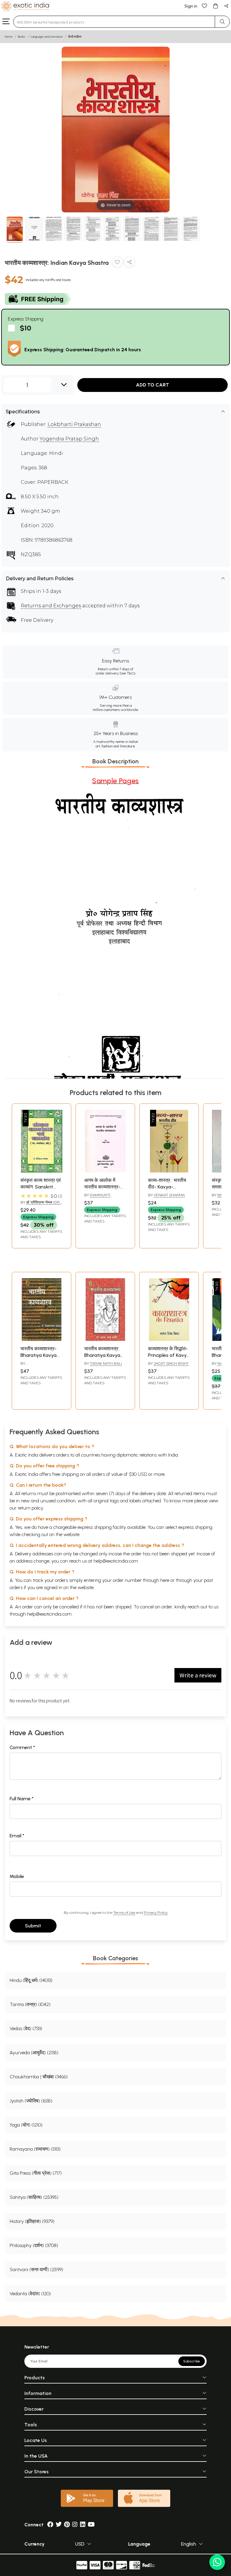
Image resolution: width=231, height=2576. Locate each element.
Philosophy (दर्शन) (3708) (34, 2245)
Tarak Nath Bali (106, 1363)
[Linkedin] (83, 2525)
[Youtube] (91, 2525)
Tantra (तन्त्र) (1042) (30, 2004)
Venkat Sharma (169, 1195)
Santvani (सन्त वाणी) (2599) (36, 2269)
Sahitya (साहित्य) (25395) (34, 2197)
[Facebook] (50, 2525)
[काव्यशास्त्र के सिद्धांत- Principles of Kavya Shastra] (169, 1339)
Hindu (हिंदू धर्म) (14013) (31, 1980)
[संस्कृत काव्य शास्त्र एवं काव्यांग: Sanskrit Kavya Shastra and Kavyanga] (42, 1171)
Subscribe (192, 2361)
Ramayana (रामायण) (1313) (35, 2149)
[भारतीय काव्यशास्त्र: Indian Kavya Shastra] (15, 230)
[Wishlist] (205, 6)
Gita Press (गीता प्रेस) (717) (36, 2173)
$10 (26, 328)
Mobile (17, 1876)
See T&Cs (127, 673)
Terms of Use (124, 1912)
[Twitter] (59, 2525)
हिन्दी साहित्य (75, 37)
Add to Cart (152, 385)
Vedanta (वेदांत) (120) (30, 2294)
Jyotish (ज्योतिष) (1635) (31, 2101)
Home (9, 37)
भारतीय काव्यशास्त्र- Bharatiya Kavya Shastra (38, 1355)
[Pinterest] (67, 2525)
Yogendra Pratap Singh (69, 439)
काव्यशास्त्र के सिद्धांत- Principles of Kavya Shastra (169, 1355)
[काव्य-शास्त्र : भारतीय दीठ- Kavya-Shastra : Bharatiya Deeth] (169, 1171)
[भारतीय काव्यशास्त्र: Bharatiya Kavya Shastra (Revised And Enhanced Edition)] (105, 1339)
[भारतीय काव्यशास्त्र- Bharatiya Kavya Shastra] (42, 1339)
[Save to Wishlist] (117, 263)
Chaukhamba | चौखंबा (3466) (39, 2077)
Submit (33, 1926)
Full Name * (22, 1799)
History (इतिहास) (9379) (32, 2221)
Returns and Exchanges (51, 606)
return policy (31, 1508)
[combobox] (114, 22)
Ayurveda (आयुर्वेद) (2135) (34, 2053)
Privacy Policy (156, 1912)
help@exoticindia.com (116, 1561)
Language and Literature (47, 37)
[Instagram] (75, 2525)
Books (22, 37)
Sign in (191, 6)
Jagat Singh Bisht (171, 1363)
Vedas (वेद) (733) (26, 2028)
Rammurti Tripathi (97, 1197)
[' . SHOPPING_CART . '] (215, 6)
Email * (17, 1836)
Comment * (22, 1747)
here (165, 1580)
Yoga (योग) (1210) (26, 2125)
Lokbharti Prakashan (74, 424)
